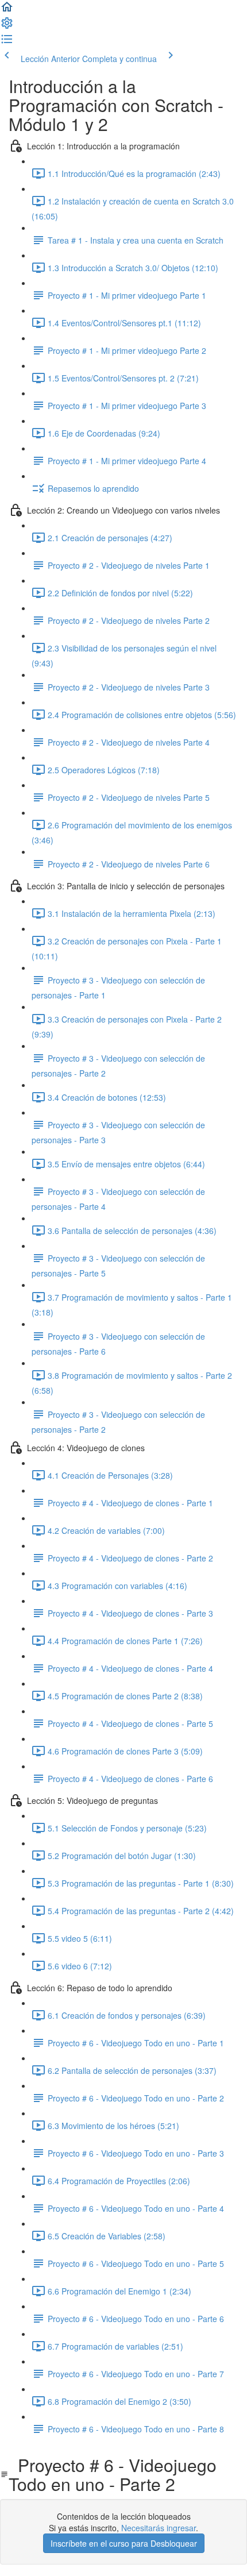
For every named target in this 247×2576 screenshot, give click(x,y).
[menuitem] (7, 26)
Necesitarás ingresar (159, 2528)
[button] (7, 10)
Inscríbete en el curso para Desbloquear (124, 2543)
